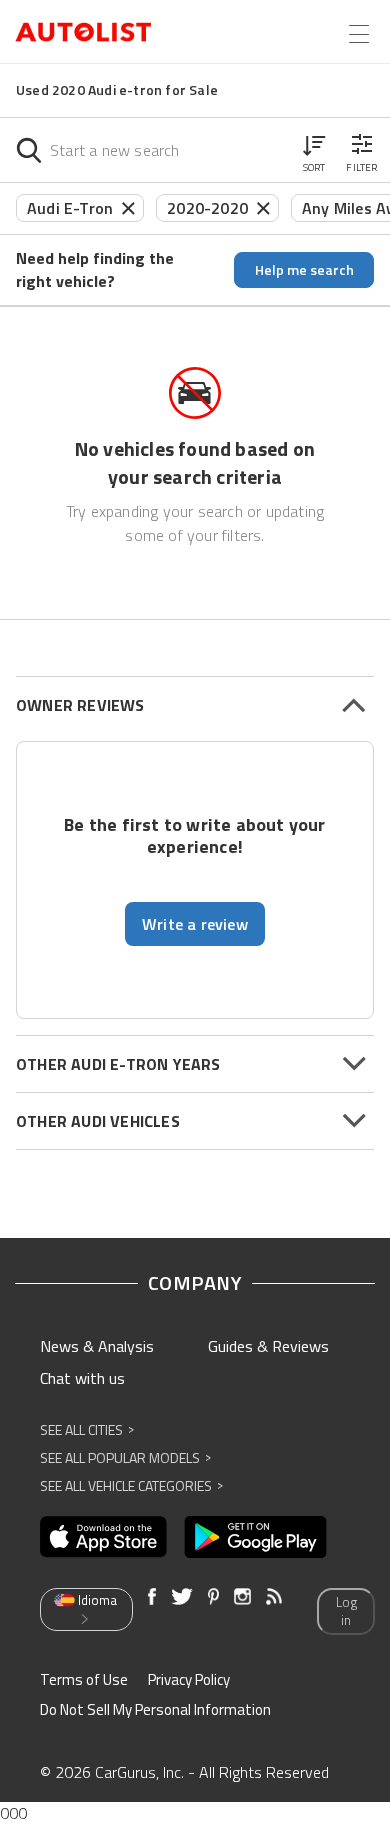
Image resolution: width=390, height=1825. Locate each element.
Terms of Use (84, 1679)
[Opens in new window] (103, 1537)
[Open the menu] (359, 34)
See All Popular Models (125, 1457)
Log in (346, 1611)
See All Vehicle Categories (131, 1485)
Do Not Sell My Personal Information (155, 1709)
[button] (314, 150)
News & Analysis (97, 1346)
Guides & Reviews (268, 1346)
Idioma (97, 1600)
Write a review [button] (195, 924)
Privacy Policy (189, 1679)
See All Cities (87, 1429)
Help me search (304, 269)
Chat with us (82, 1378)
